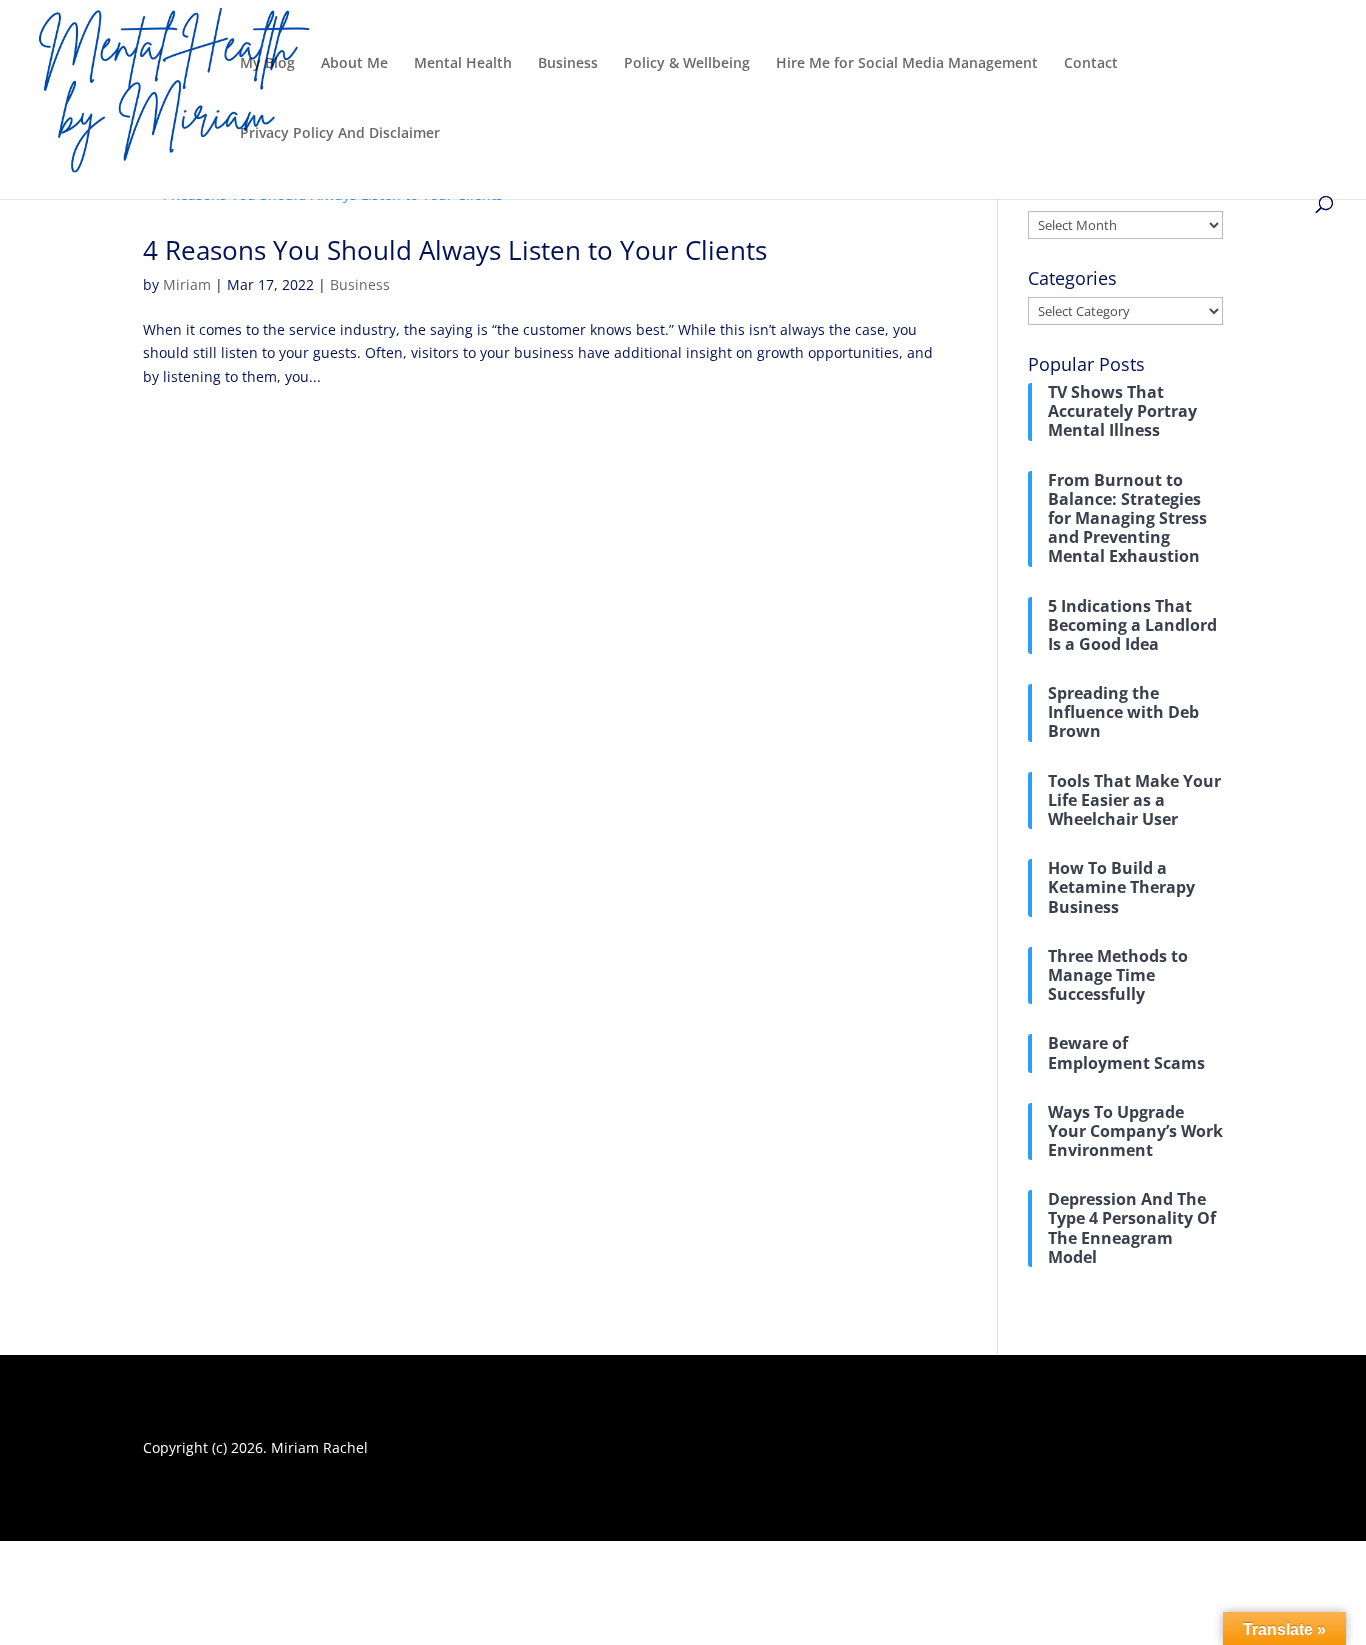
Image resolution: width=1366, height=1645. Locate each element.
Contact (1091, 64)
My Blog (267, 64)
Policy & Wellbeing (687, 64)
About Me (354, 64)
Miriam (187, 284)
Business (568, 64)
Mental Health (463, 64)
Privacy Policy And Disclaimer (340, 134)
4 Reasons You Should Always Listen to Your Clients (455, 250)
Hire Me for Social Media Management (907, 64)
